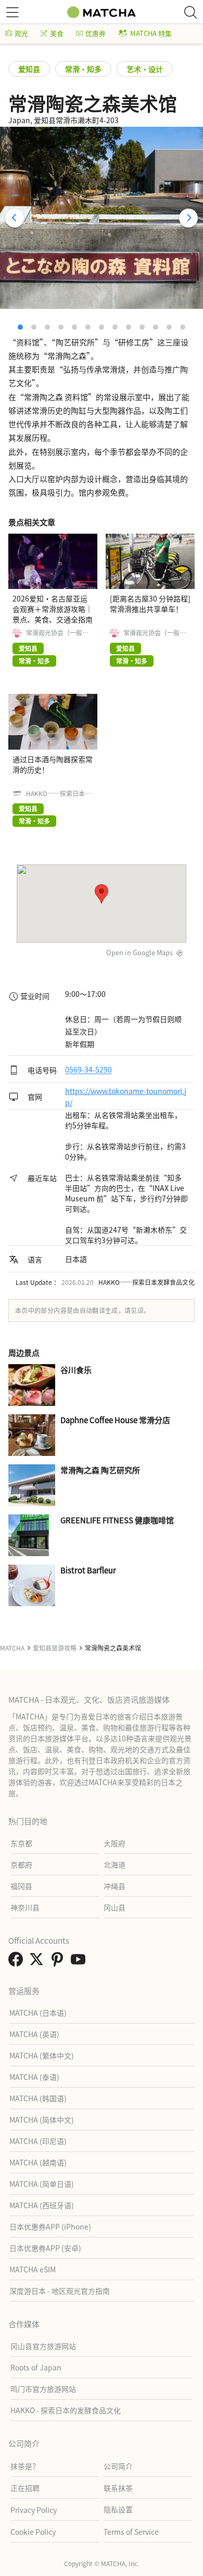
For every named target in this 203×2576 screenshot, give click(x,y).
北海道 (115, 1864)
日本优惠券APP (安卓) (45, 2248)
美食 (57, 33)
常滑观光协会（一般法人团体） (57, 633)
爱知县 (29, 69)
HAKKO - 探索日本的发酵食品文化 (66, 2410)
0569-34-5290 (88, 1070)
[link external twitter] (39, 1962)
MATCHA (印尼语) (38, 2141)
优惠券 (96, 33)
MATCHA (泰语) (34, 2077)
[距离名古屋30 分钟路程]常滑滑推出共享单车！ (150, 604)
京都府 (21, 1864)
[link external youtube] (80, 1962)
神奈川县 (25, 1907)
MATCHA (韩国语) (38, 2098)
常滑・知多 (83, 69)
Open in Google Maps (139, 952)
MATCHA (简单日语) (42, 2184)
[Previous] (15, 218)
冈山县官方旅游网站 (43, 2346)
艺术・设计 (145, 69)
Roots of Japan (36, 2367)
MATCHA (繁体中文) (42, 2055)
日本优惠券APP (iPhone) (50, 2226)
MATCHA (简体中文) (42, 2120)
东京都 (21, 1843)
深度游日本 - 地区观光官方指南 (60, 2291)
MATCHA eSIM (33, 2269)
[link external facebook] (18, 1962)
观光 (21, 33)
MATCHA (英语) (34, 2034)
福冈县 (21, 1886)
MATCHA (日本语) (38, 2013)
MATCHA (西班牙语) (42, 2205)
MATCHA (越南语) (38, 2162)
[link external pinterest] (59, 1962)
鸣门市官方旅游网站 (43, 2389)
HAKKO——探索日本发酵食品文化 (59, 793)
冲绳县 (115, 1886)
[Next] (188, 218)
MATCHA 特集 (151, 33)
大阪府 (115, 1843)
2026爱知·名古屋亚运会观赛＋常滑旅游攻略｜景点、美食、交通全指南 (53, 609)
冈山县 (115, 1907)
